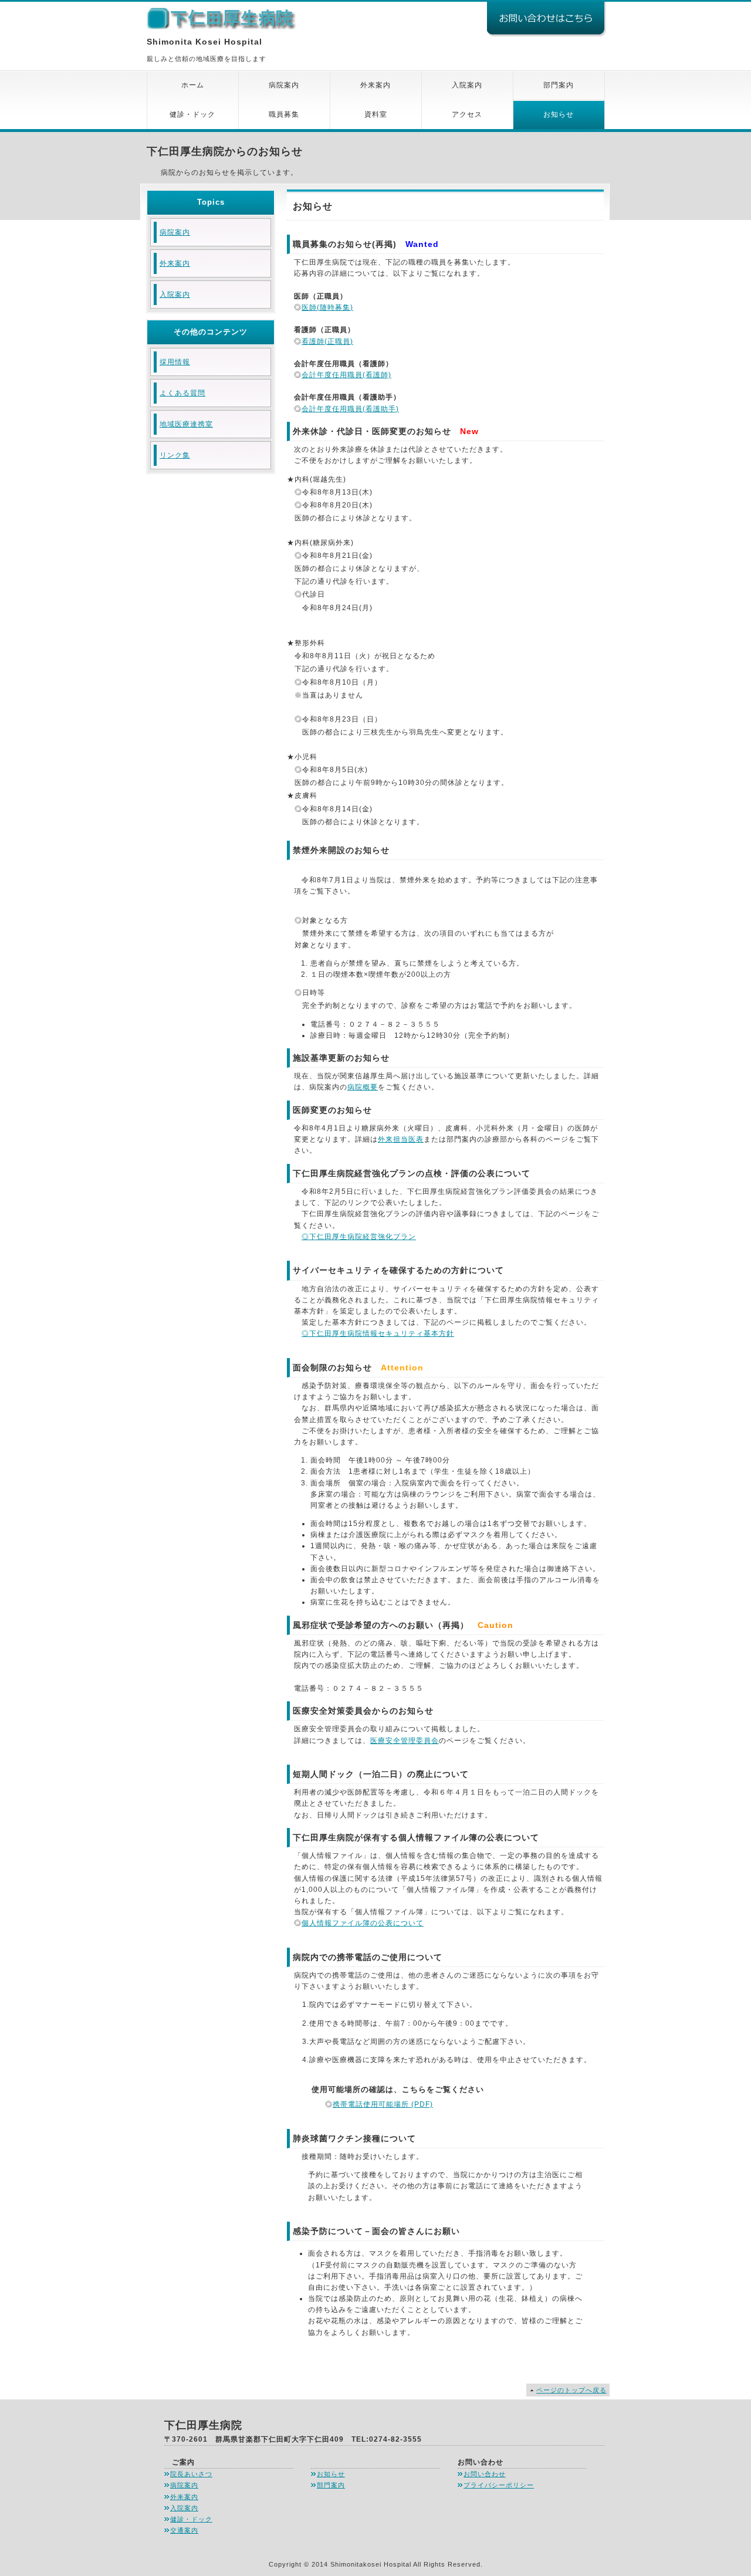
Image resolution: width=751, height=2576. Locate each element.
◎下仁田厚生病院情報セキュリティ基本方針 (378, 1333)
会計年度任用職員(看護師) (346, 375)
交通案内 (184, 2530)
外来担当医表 (401, 1139)
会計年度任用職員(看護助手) (350, 409)
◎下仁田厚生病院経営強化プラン (359, 1237)
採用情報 (175, 362)
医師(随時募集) (327, 307)
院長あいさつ (191, 2474)
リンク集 (175, 455)
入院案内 (467, 85)
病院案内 (284, 85)
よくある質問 (182, 393)
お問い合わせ (485, 2474)
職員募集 (284, 114)
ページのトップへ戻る (571, 2390)
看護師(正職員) (327, 341)
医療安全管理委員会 (405, 1741)
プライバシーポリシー (499, 2485)
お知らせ (559, 114)
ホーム (193, 85)
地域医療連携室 (186, 424)
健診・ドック (192, 114)
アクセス (467, 114)
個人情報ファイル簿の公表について (363, 1923)
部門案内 (559, 85)
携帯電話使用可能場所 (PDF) (383, 2104)
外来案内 (375, 85)
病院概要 (363, 1087)
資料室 (376, 114)
